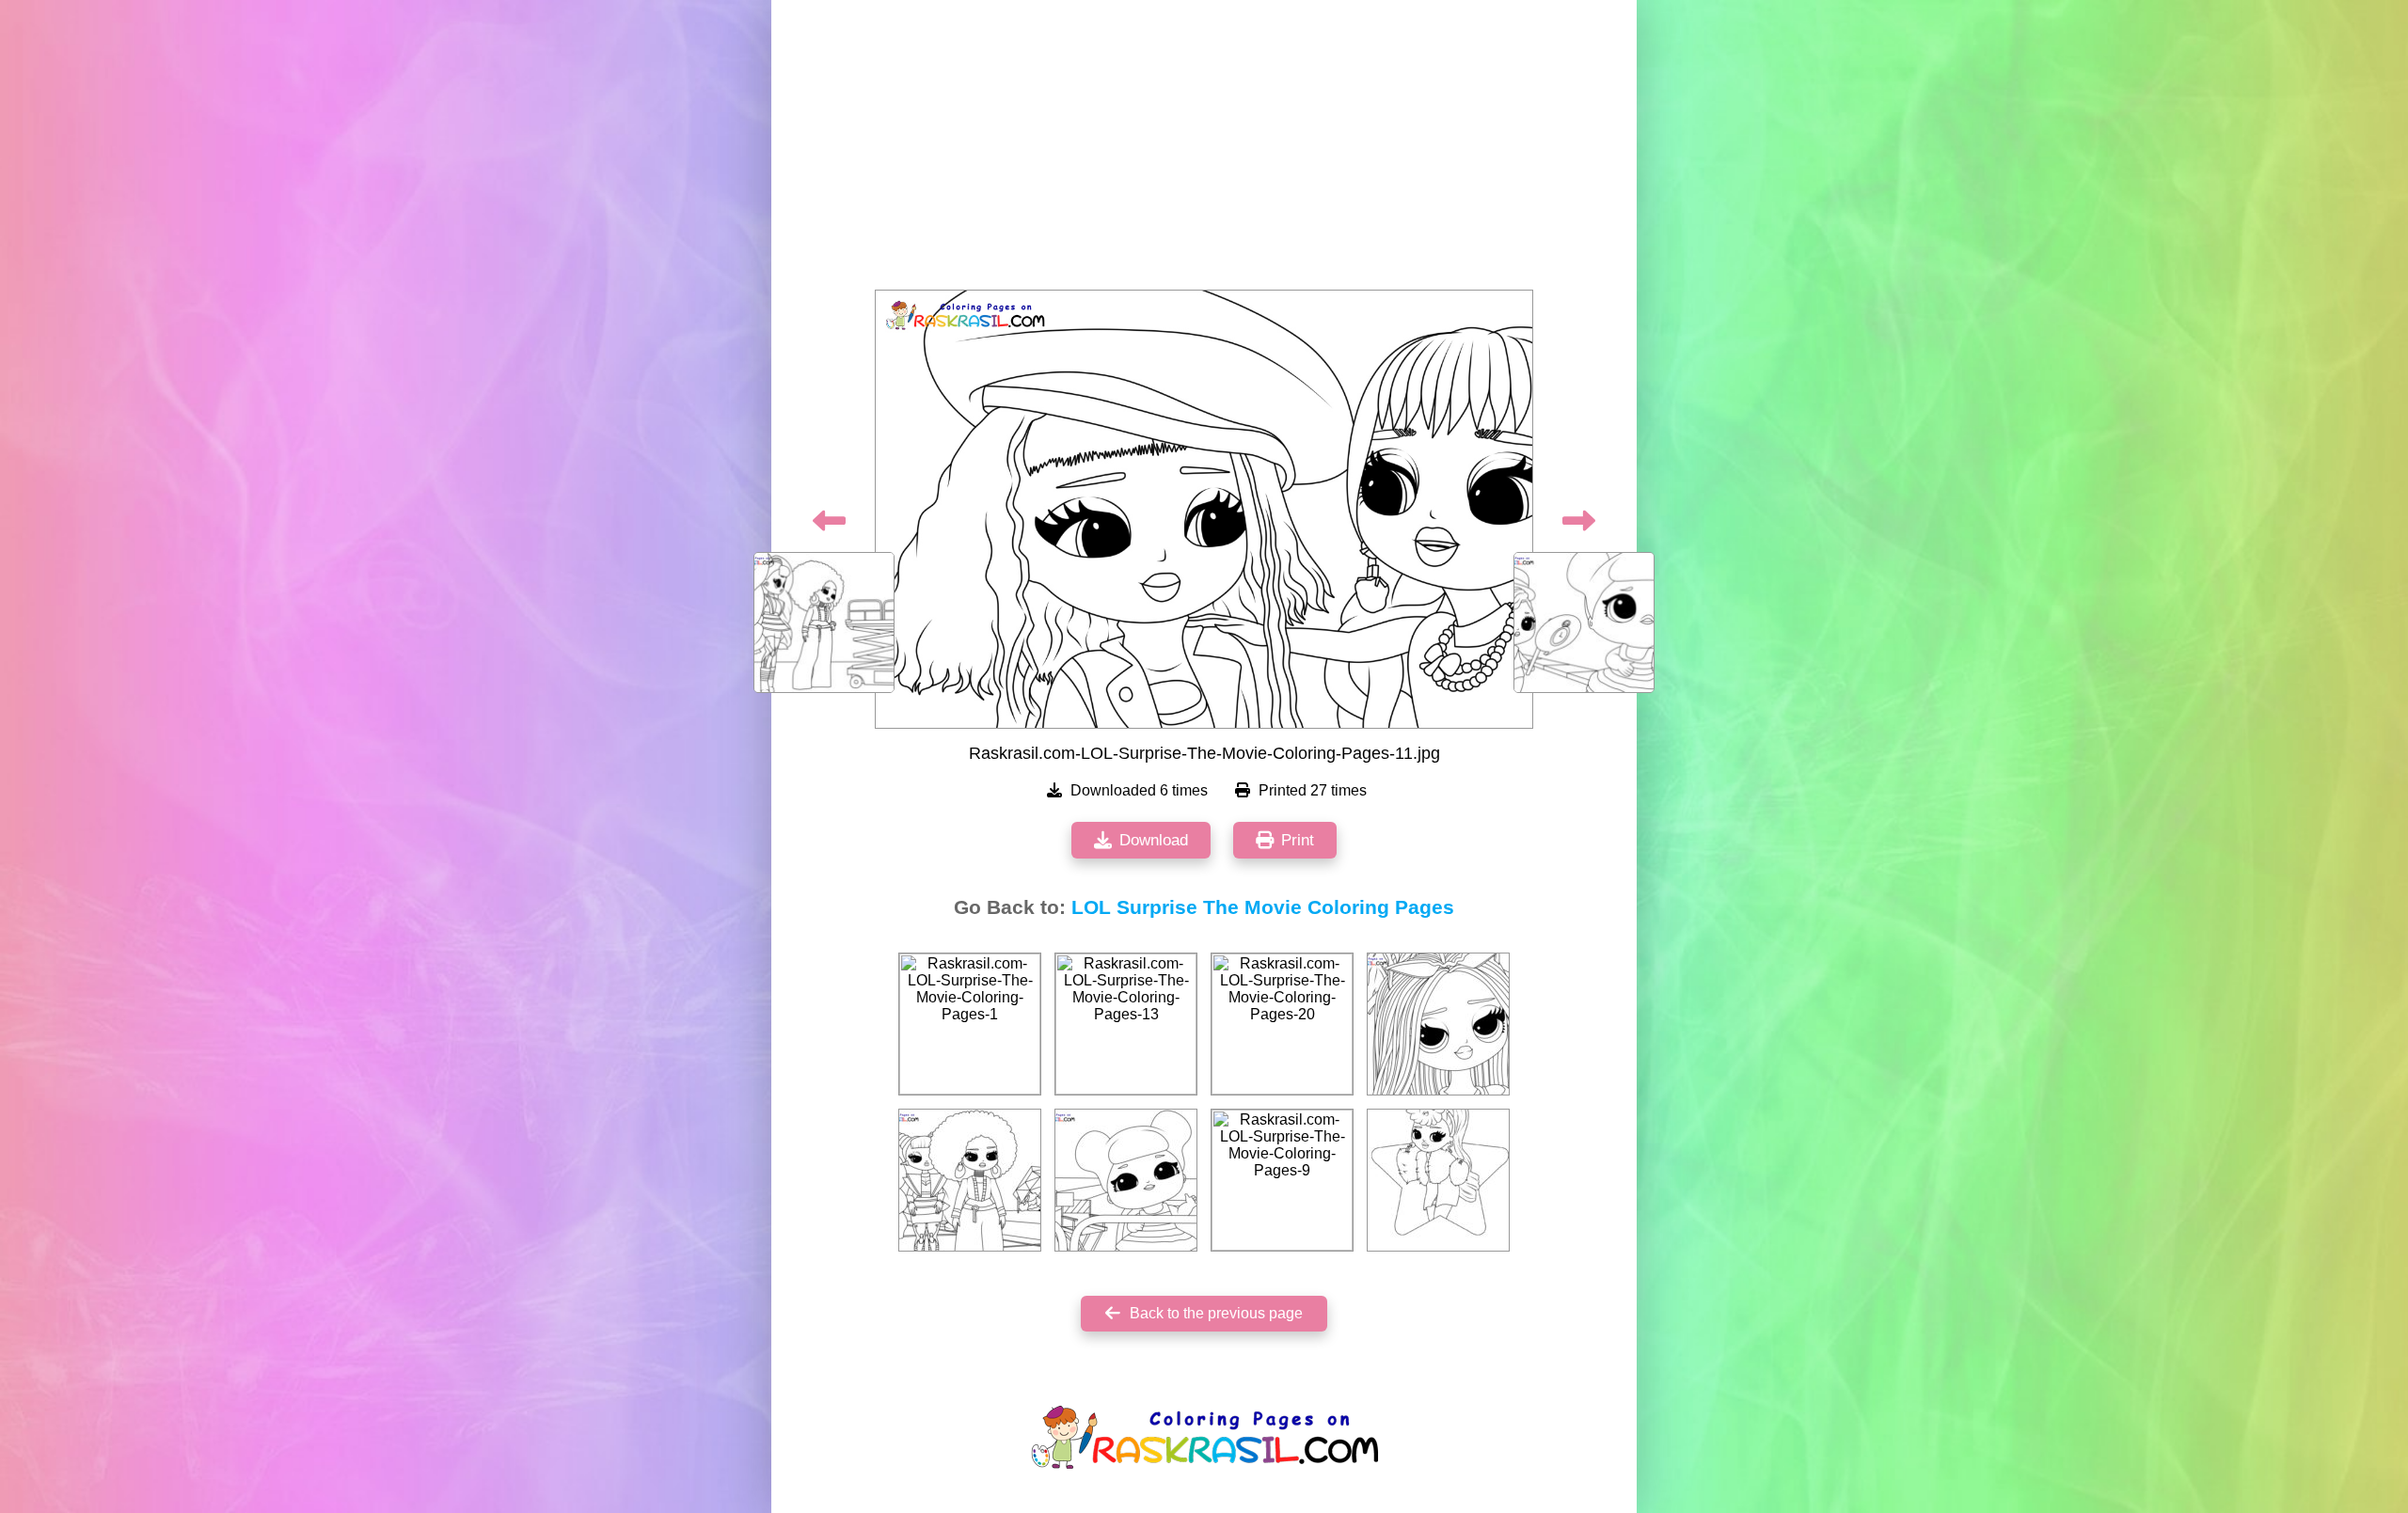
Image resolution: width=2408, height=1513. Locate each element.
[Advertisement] (1204, 150)
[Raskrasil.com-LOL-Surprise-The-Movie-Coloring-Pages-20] (1282, 1024)
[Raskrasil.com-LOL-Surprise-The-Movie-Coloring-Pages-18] (970, 1180)
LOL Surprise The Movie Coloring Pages (1263, 907)
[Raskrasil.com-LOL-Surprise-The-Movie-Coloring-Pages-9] (1282, 1180)
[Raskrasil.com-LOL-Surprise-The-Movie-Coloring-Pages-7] (1438, 1180)
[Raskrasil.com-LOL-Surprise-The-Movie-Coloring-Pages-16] (1126, 1180)
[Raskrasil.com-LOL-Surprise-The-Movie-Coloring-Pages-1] (970, 1024)
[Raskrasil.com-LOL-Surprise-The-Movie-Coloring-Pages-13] (1126, 1024)
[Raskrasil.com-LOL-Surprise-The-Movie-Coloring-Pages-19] (1438, 1024)
